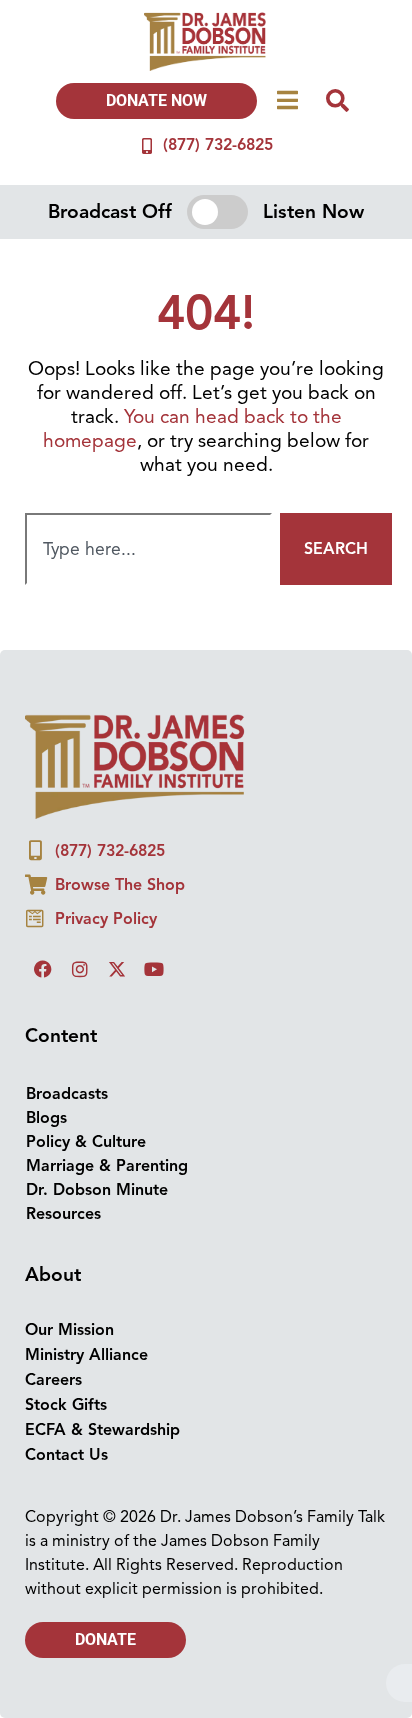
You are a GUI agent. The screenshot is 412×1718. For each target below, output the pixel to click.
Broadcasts (67, 1094)
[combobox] (148, 549)
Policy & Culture (86, 1142)
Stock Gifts (66, 1405)
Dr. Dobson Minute (97, 1190)
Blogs (46, 1118)
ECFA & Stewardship (102, 1430)
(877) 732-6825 (218, 145)
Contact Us (66, 1455)
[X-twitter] (117, 969)
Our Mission (69, 1330)
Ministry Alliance (86, 1355)
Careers (53, 1380)
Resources (63, 1214)
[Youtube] (154, 969)
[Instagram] (80, 969)
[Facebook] (43, 969)
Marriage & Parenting (107, 1166)
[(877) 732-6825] (147, 146)
